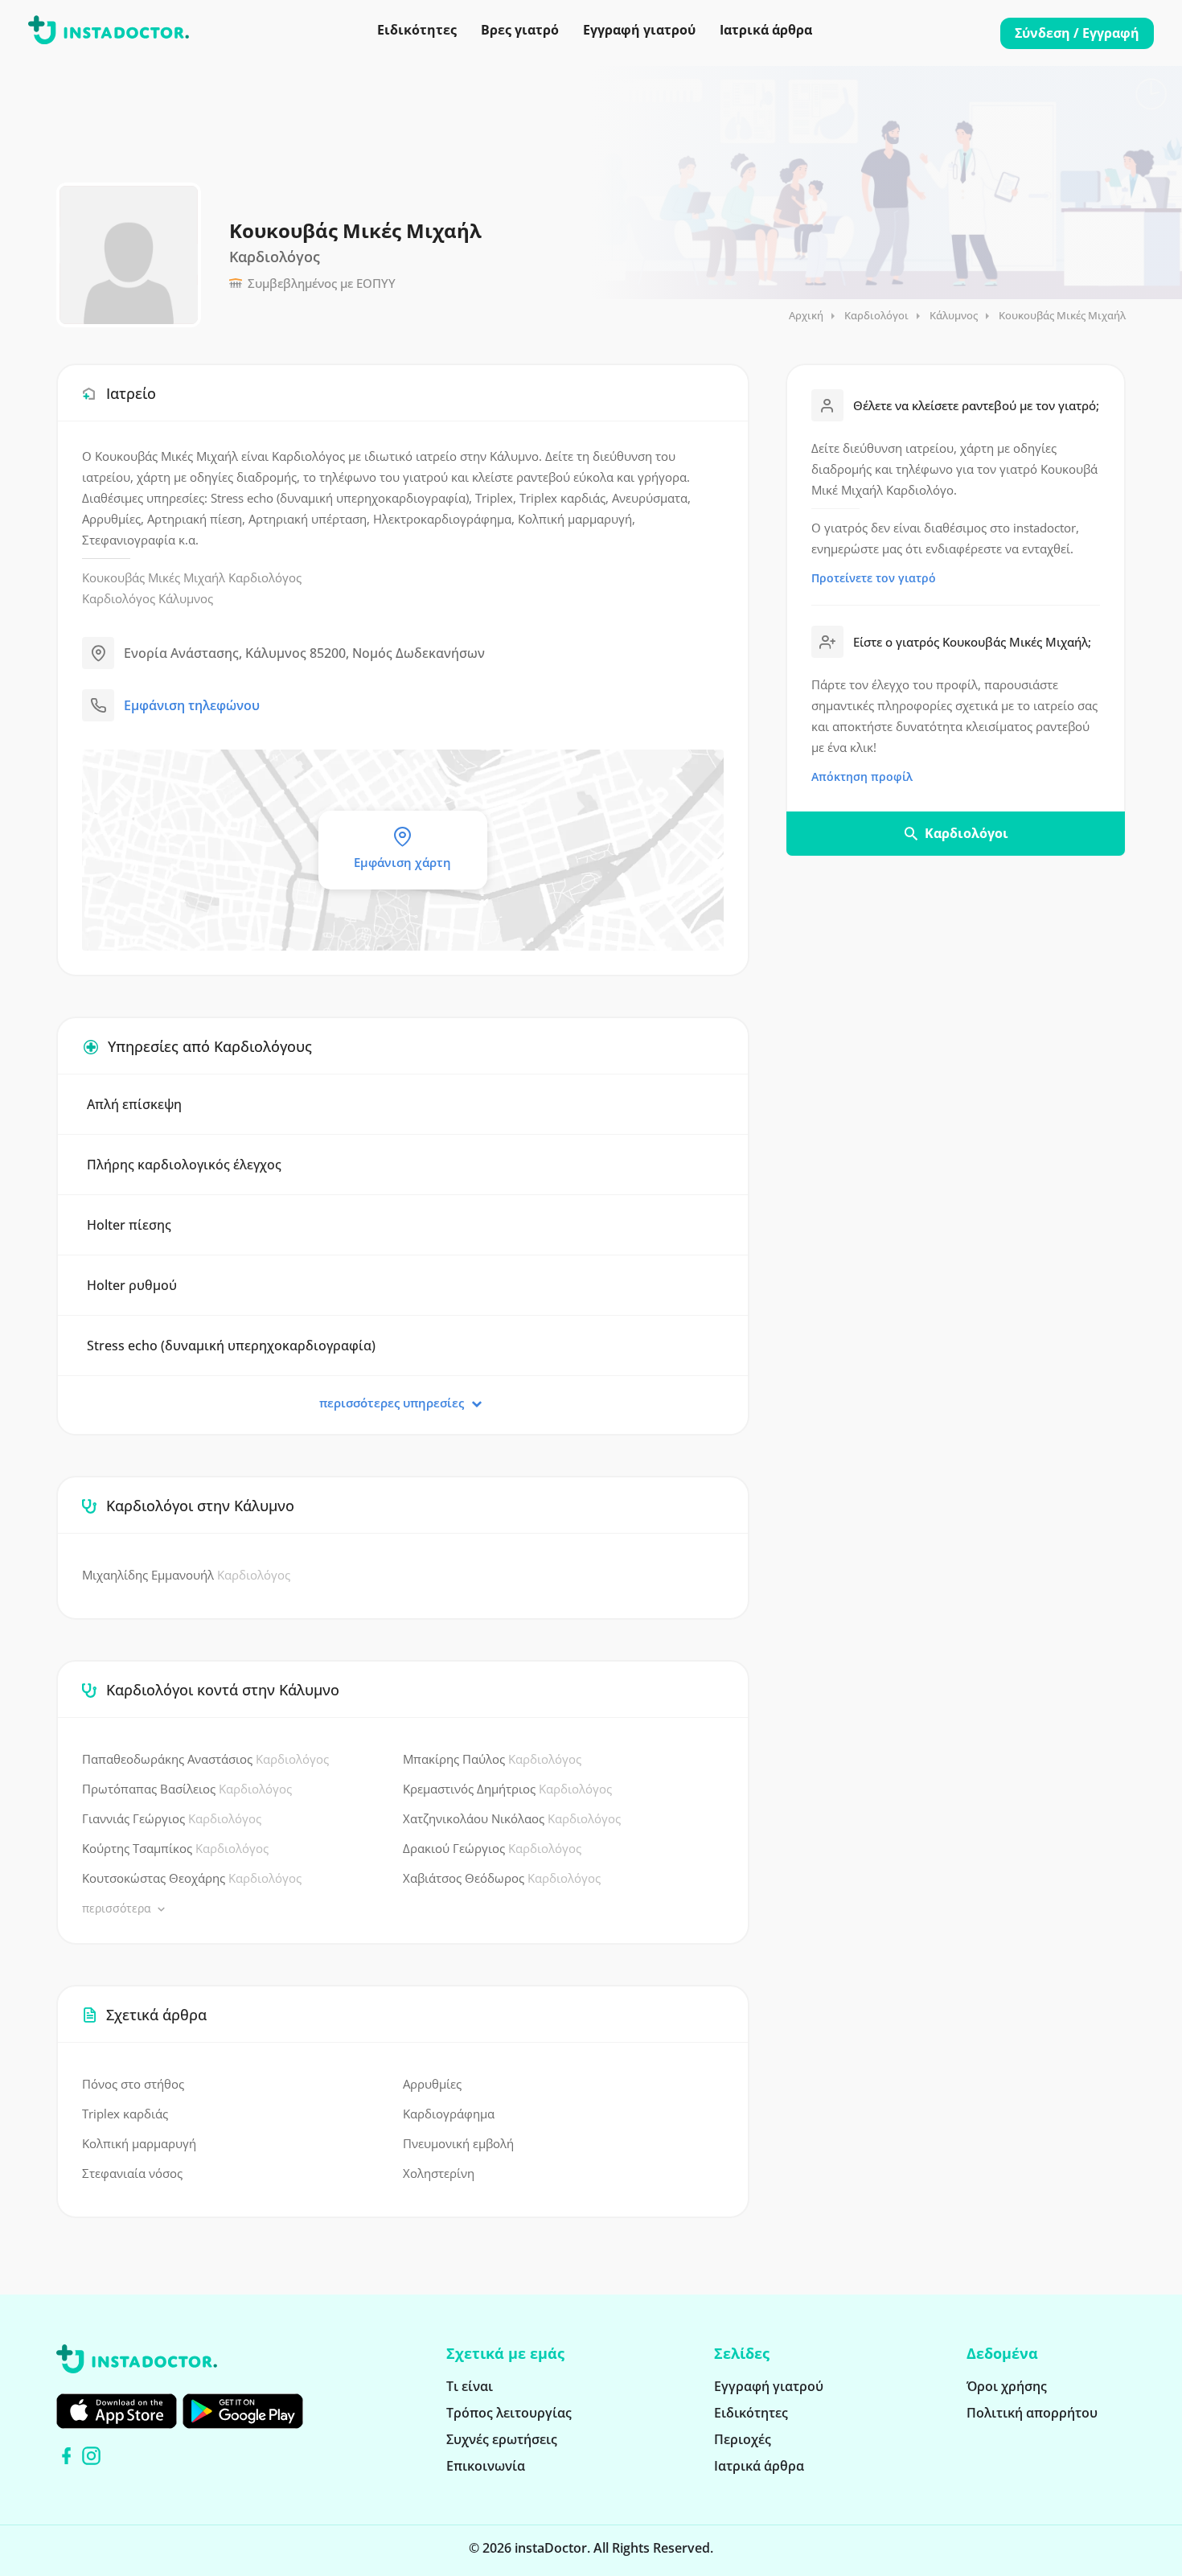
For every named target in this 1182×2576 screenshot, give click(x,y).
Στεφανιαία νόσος (132, 2173)
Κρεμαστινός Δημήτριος (507, 1789)
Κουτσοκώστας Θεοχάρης (192, 1878)
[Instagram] (91, 2456)
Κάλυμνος (954, 315)
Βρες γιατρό (520, 30)
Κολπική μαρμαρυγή (139, 2143)
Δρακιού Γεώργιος (492, 1848)
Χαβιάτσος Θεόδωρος (502, 1878)
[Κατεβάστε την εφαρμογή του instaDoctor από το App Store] (117, 2411)
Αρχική (806, 315)
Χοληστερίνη (439, 2173)
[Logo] (109, 33)
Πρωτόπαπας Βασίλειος (187, 1789)
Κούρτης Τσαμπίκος (175, 1848)
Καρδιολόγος (265, 577)
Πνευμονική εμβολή (458, 2143)
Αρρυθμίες (432, 2084)
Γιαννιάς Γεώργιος (172, 1818)
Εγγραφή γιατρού (639, 30)
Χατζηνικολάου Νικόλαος (512, 1818)
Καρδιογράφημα (449, 2114)
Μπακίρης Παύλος (492, 1759)
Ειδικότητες (417, 30)
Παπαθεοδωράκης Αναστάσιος (205, 1759)
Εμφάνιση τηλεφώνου (192, 705)
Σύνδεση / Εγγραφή (1077, 33)
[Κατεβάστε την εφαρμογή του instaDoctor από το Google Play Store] (243, 2411)
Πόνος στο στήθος (133, 2084)
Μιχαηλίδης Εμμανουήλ (186, 1575)
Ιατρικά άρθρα (766, 30)
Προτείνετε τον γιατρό (874, 578)
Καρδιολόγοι (876, 315)
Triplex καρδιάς (125, 2114)
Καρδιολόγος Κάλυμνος (148, 598)
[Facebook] (66, 2456)
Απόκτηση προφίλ (862, 776)
